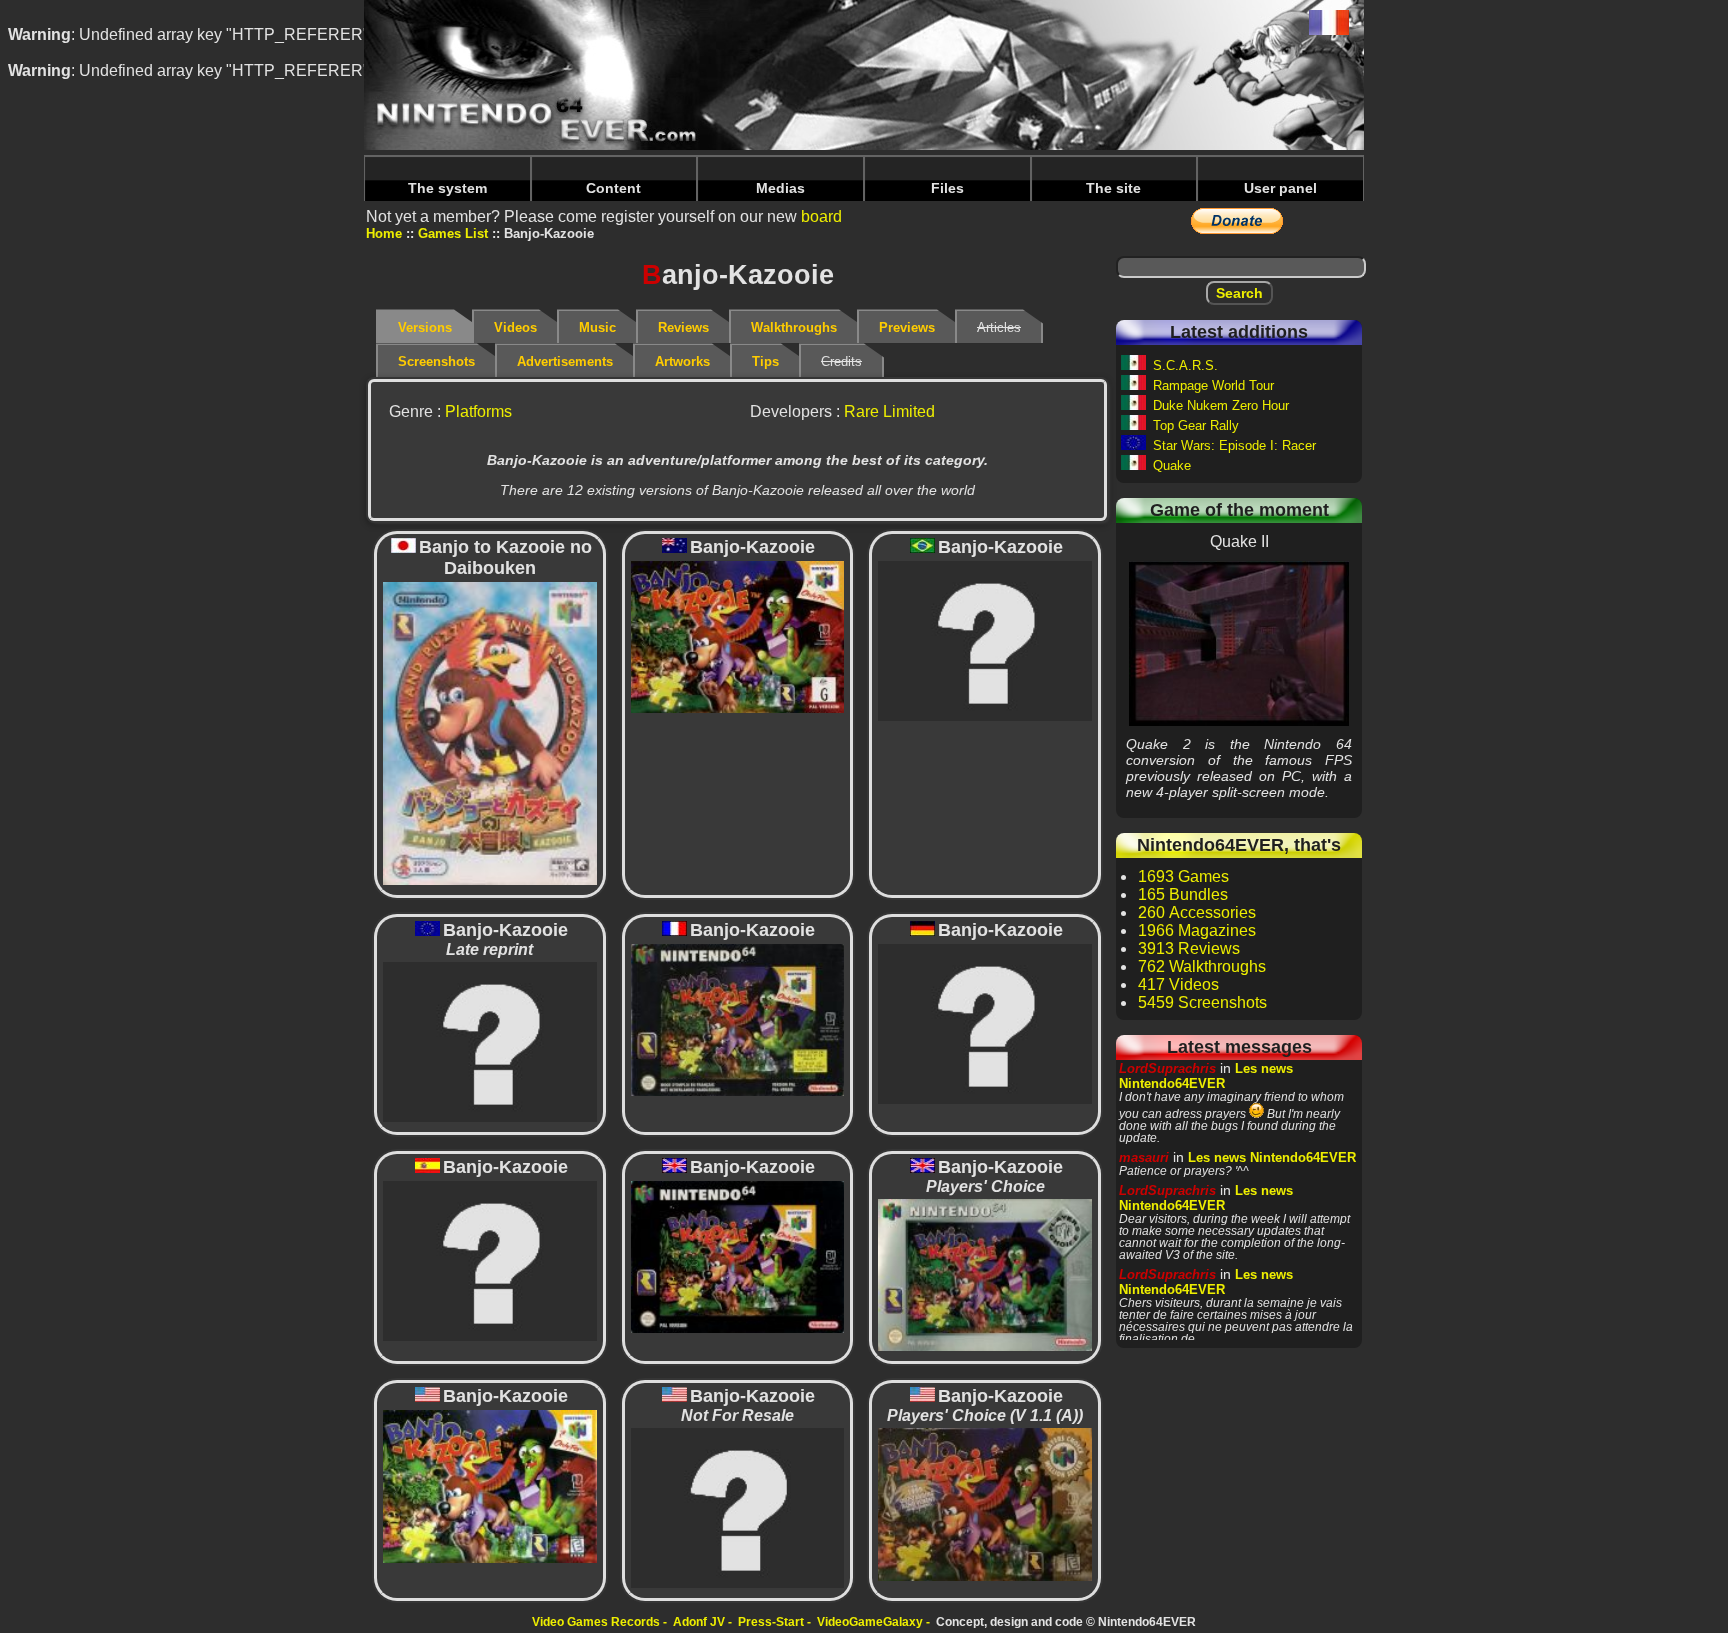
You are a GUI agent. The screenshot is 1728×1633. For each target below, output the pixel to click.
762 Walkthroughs (1202, 966)
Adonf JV (699, 1622)
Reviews (683, 327)
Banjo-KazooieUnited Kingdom (737, 1256)
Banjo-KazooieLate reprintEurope (490, 1040)
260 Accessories (1197, 912)
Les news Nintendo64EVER (1206, 1076)
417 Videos (1178, 984)
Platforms (478, 411)
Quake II (1239, 643)
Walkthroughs (794, 327)
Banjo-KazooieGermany (985, 1023)
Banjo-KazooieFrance (737, 1019)
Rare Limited (889, 411)
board (821, 216)
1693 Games (1183, 876)
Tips (765, 361)
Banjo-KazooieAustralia (737, 636)
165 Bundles (1183, 894)
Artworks (682, 361)
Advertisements (565, 361)
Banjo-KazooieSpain (490, 1260)
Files (947, 188)
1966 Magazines (1197, 930)
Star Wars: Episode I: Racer (1234, 445)
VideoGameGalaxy (870, 1622)
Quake (1172, 465)
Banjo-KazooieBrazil (985, 640)
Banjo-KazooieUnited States (490, 1486)
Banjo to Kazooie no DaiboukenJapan (489, 732)
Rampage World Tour (1213, 385)
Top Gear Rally (1196, 425)
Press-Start (771, 1622)
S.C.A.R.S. (1185, 365)
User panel (1280, 188)
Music (597, 327)
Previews (907, 327)
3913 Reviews (1189, 948)
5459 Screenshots (1202, 1002)
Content (613, 188)
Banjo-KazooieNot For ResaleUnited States (737, 1507)
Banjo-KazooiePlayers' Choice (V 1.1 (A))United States (985, 1503)
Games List (453, 233)
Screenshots (436, 361)
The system (447, 188)
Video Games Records (596, 1622)
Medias (780, 188)
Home (384, 233)
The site (1113, 188)
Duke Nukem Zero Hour (1221, 405)
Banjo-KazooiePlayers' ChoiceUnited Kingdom (985, 1274)
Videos (515, 327)
